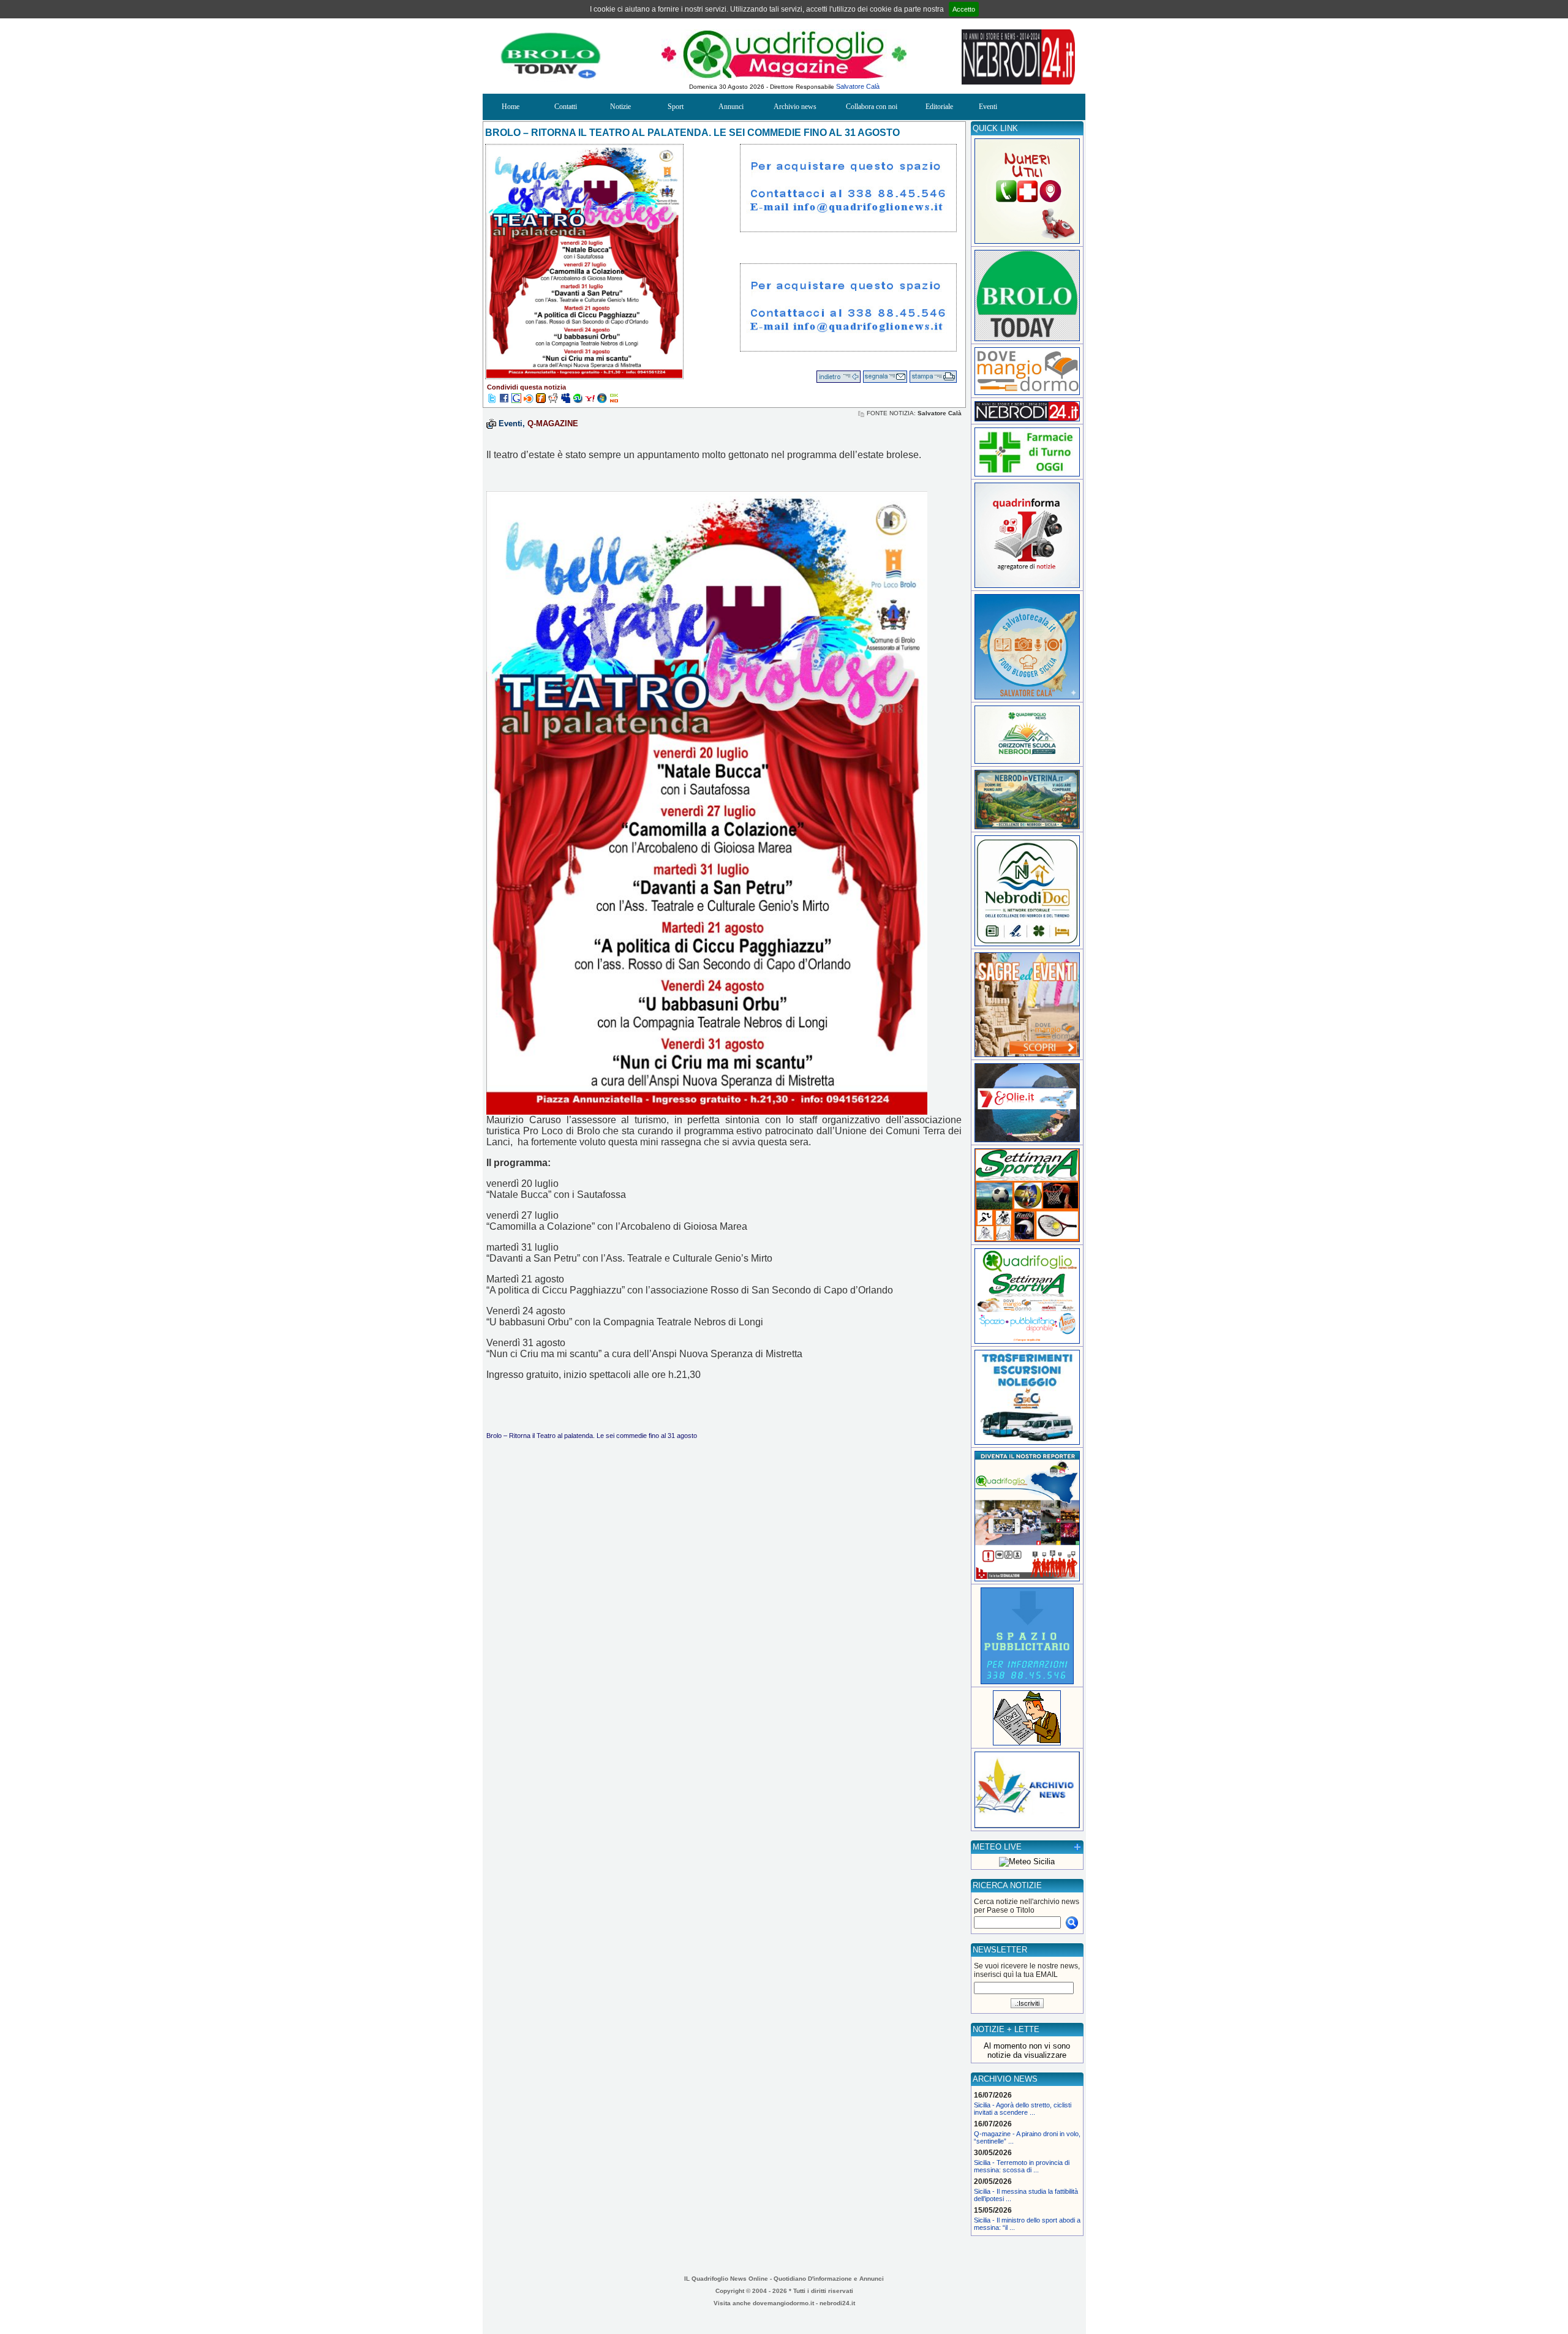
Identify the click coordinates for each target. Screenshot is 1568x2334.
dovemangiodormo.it (783, 2303)
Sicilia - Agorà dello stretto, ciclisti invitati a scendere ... (1023, 2109)
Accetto (964, 9)
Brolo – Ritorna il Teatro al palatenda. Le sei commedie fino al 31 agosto (592, 1436)
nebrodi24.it (837, 2303)
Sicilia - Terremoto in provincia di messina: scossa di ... (1022, 2166)
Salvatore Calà (858, 86)
